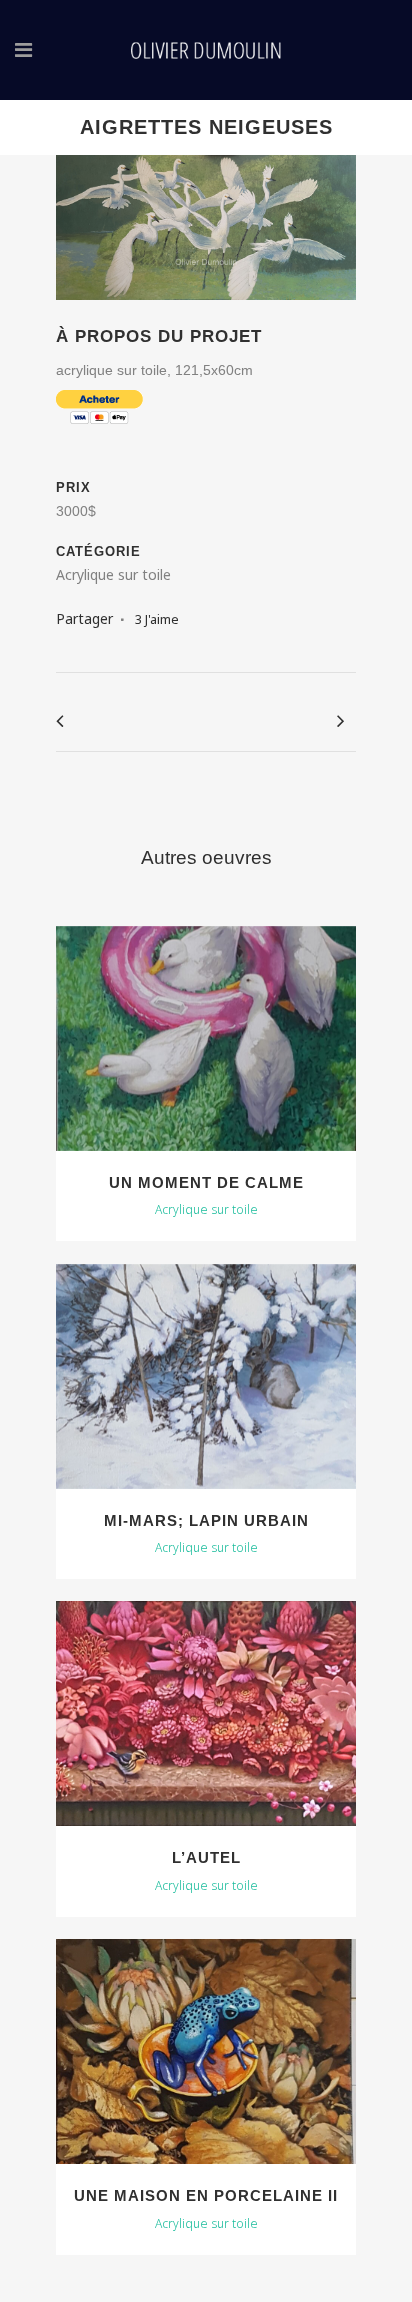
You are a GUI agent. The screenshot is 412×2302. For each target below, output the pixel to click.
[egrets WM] (206, 312)
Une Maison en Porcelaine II (206, 2195)
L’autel (206, 1857)
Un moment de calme (206, 1182)
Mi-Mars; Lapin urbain (206, 1520)
